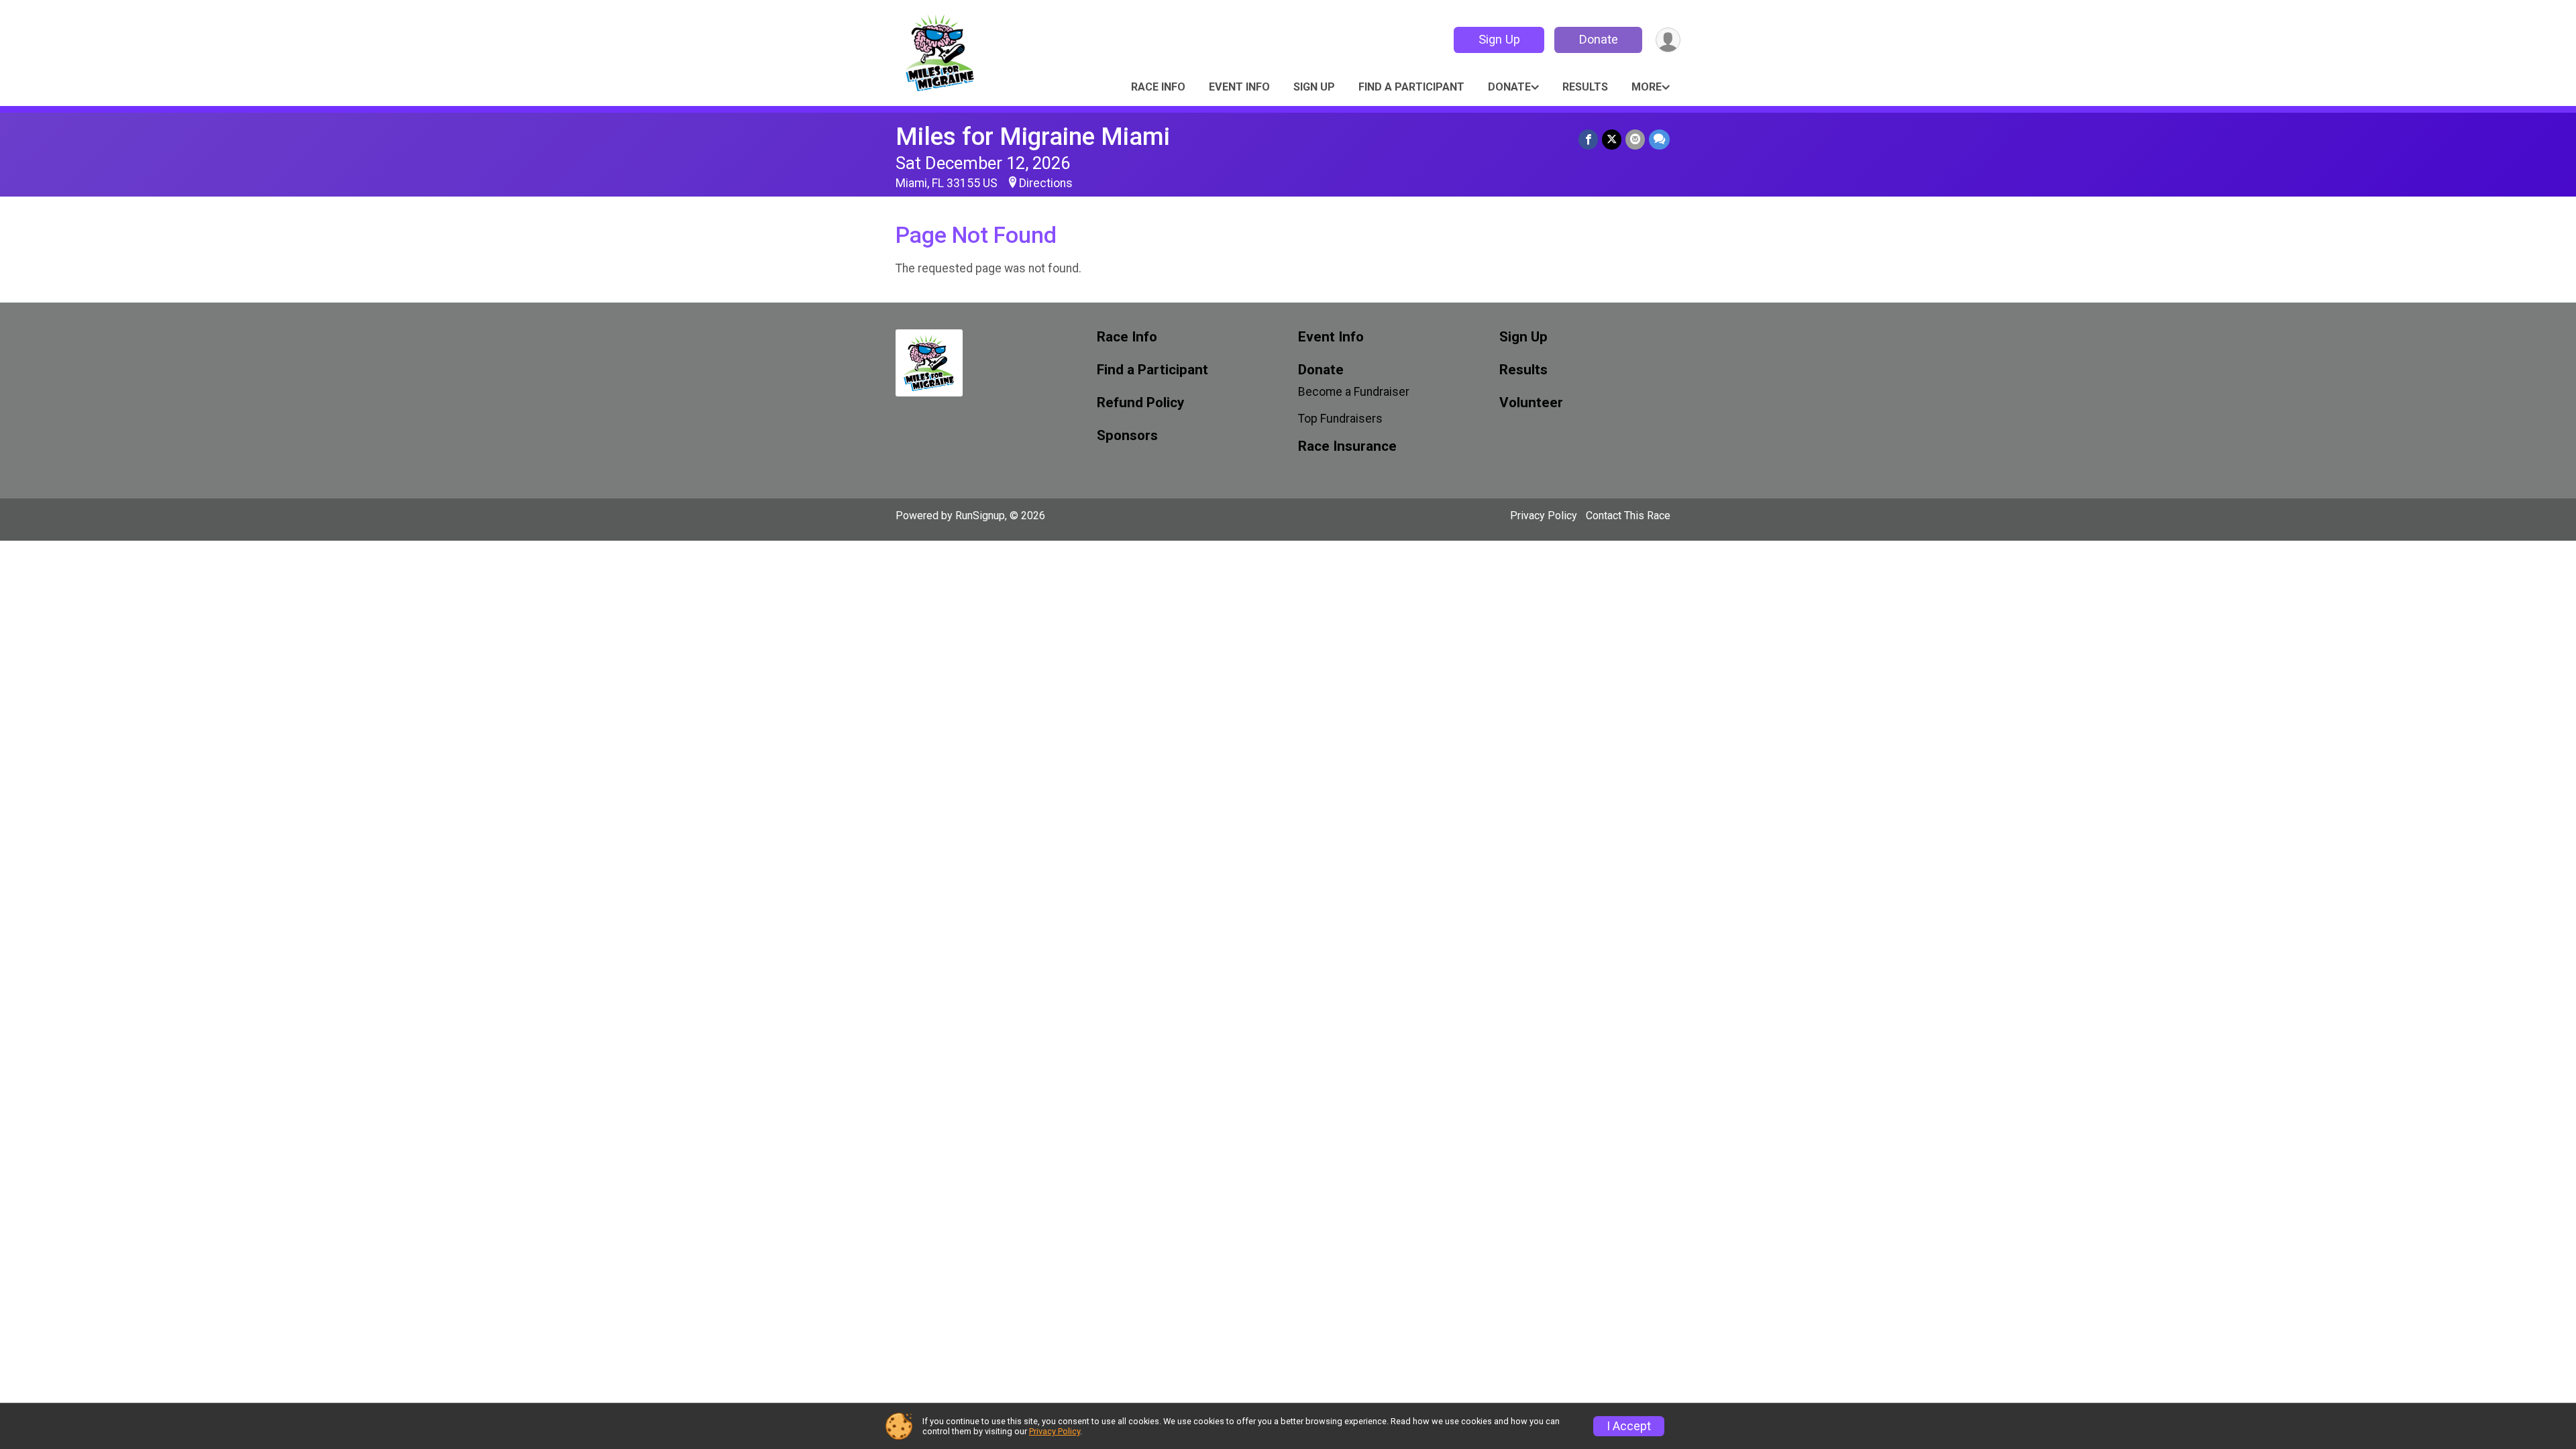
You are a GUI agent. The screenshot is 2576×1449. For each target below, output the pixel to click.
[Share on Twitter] (1612, 139)
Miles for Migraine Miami (1033, 137)
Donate (1599, 39)
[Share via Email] (1635, 139)
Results (1585, 87)
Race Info (1158, 87)
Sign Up (1499, 39)
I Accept (1629, 1426)
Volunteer (1531, 403)
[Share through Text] (1659, 139)
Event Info (1239, 87)
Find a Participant (1411, 87)
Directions (1046, 183)
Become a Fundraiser (1354, 392)
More (1647, 87)
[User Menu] (1668, 40)
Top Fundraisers (1340, 419)
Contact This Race (1628, 516)
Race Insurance (1347, 446)
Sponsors (1127, 436)
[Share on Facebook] (1588, 139)
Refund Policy (1140, 403)
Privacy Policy (1544, 516)
